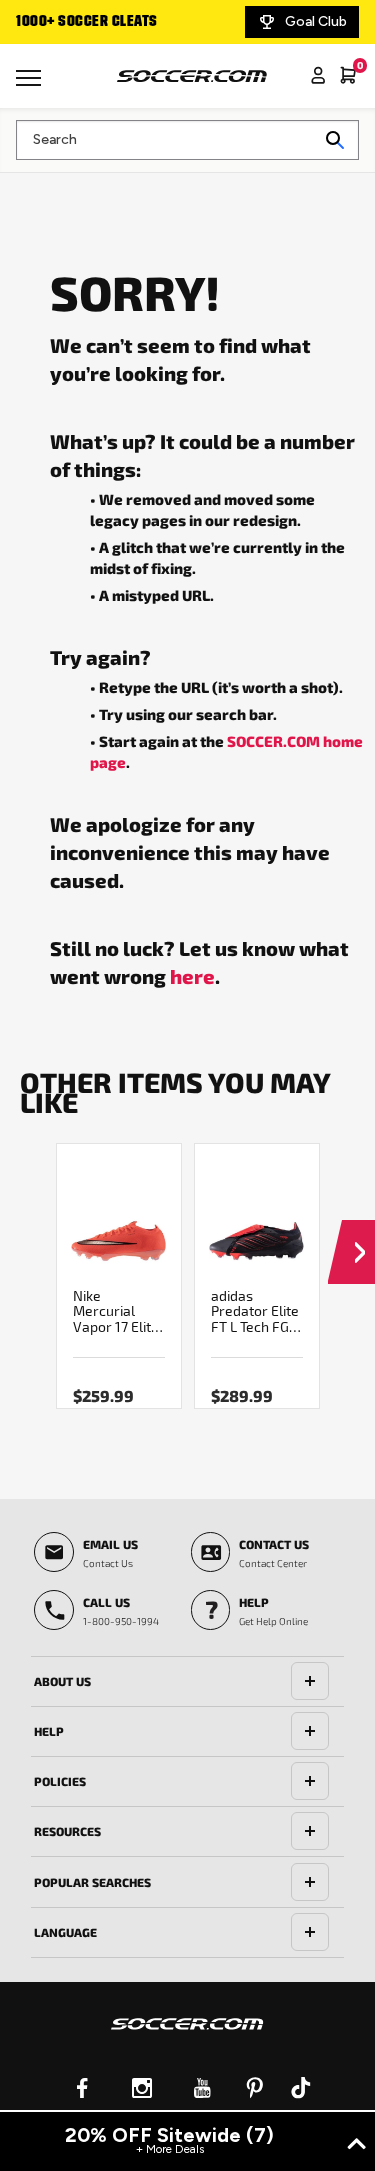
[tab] (187, 1682)
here (192, 976)
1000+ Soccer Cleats (87, 22)
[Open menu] (31, 85)
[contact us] (187, 2037)
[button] (351, 1233)
